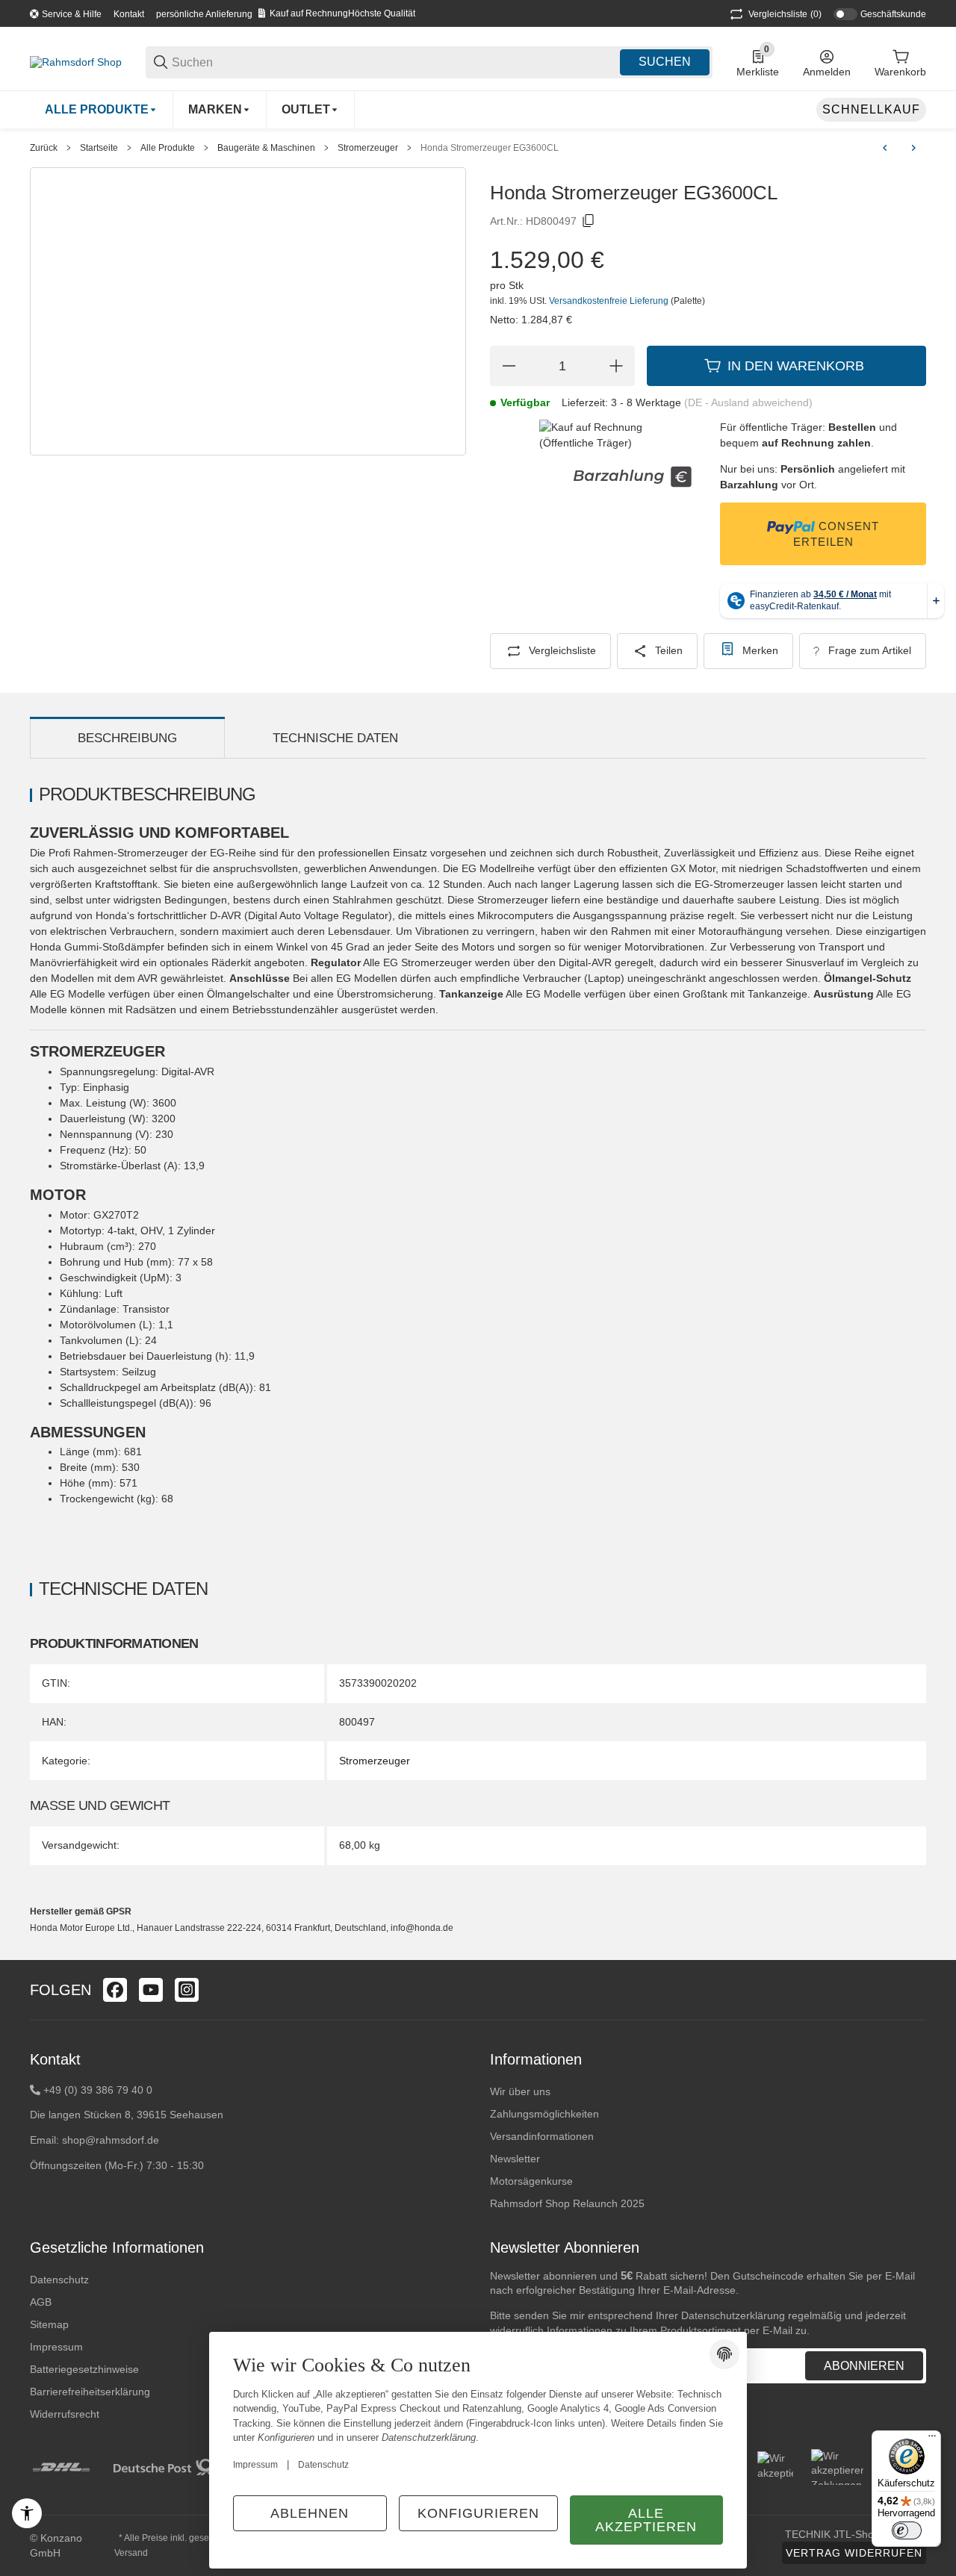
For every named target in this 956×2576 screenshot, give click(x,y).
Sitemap (49, 2324)
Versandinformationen (542, 2136)
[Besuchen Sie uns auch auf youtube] (151, 1990)
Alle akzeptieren (646, 2520)
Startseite (99, 148)
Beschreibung (127, 738)
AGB (41, 2302)
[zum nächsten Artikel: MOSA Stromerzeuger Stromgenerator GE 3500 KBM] (913, 148)
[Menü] (932, 2439)
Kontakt (129, 14)
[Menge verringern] (509, 366)
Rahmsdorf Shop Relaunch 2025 (567, 2203)
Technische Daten (335, 738)
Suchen (665, 62)
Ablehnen (310, 2513)
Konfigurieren (478, 2513)
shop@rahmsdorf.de (111, 2140)
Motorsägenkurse (531, 2181)
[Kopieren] (589, 221)
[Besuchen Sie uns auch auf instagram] (187, 1990)
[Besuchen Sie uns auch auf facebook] (115, 1990)
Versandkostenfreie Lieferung (610, 301)
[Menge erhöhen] (616, 366)
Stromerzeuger (368, 148)
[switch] (907, 2530)
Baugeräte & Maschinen (266, 148)
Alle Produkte (168, 148)
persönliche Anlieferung (204, 14)
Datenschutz (59, 2280)
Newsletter (515, 2159)
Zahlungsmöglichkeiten (544, 2114)
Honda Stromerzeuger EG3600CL (490, 148)
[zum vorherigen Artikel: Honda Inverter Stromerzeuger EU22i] (885, 148)
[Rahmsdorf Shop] (76, 61)
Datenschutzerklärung (733, 2315)
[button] (914, 1990)
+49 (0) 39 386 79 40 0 (98, 2090)
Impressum (255, 2465)
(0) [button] (785, 14)
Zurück (44, 148)
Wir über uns (520, 2091)
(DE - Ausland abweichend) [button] (748, 402)
